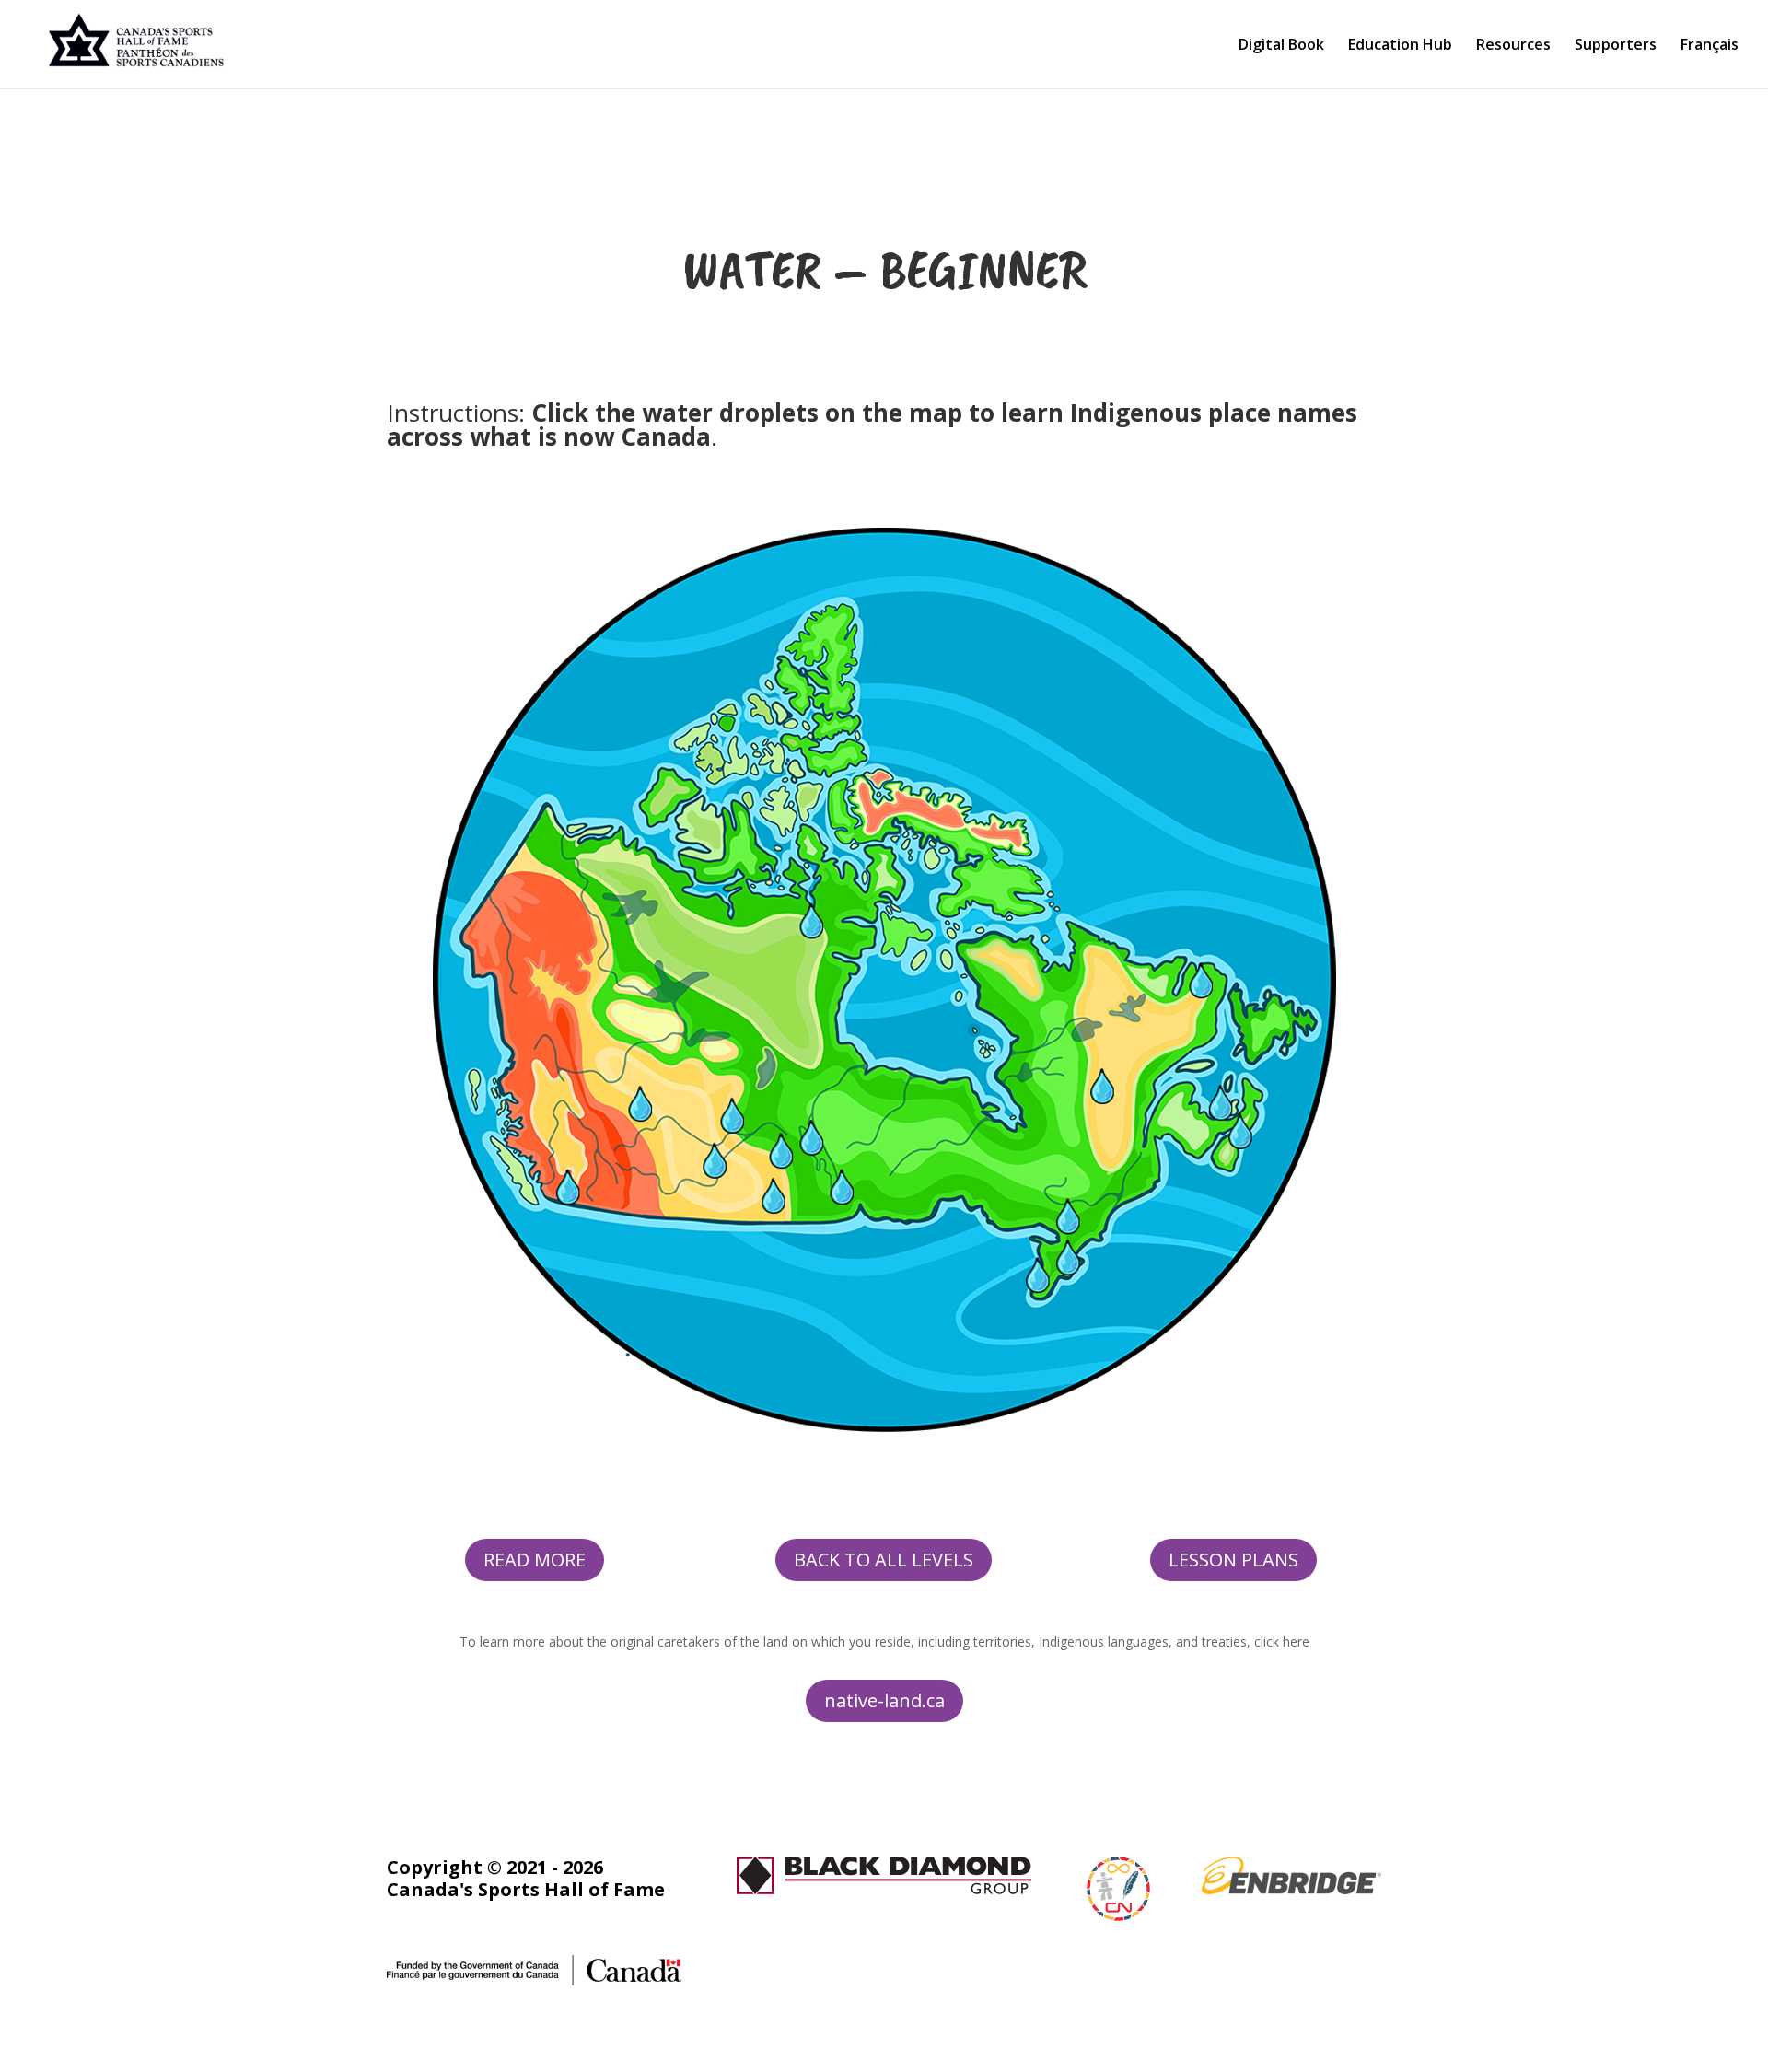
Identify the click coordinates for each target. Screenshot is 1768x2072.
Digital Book (1281, 46)
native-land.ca (884, 1700)
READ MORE (535, 1560)
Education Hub (1400, 46)
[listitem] (641, 1103)
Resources (1513, 46)
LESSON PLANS (1233, 1560)
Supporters (1616, 46)
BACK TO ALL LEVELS (884, 1560)
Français (1710, 46)
